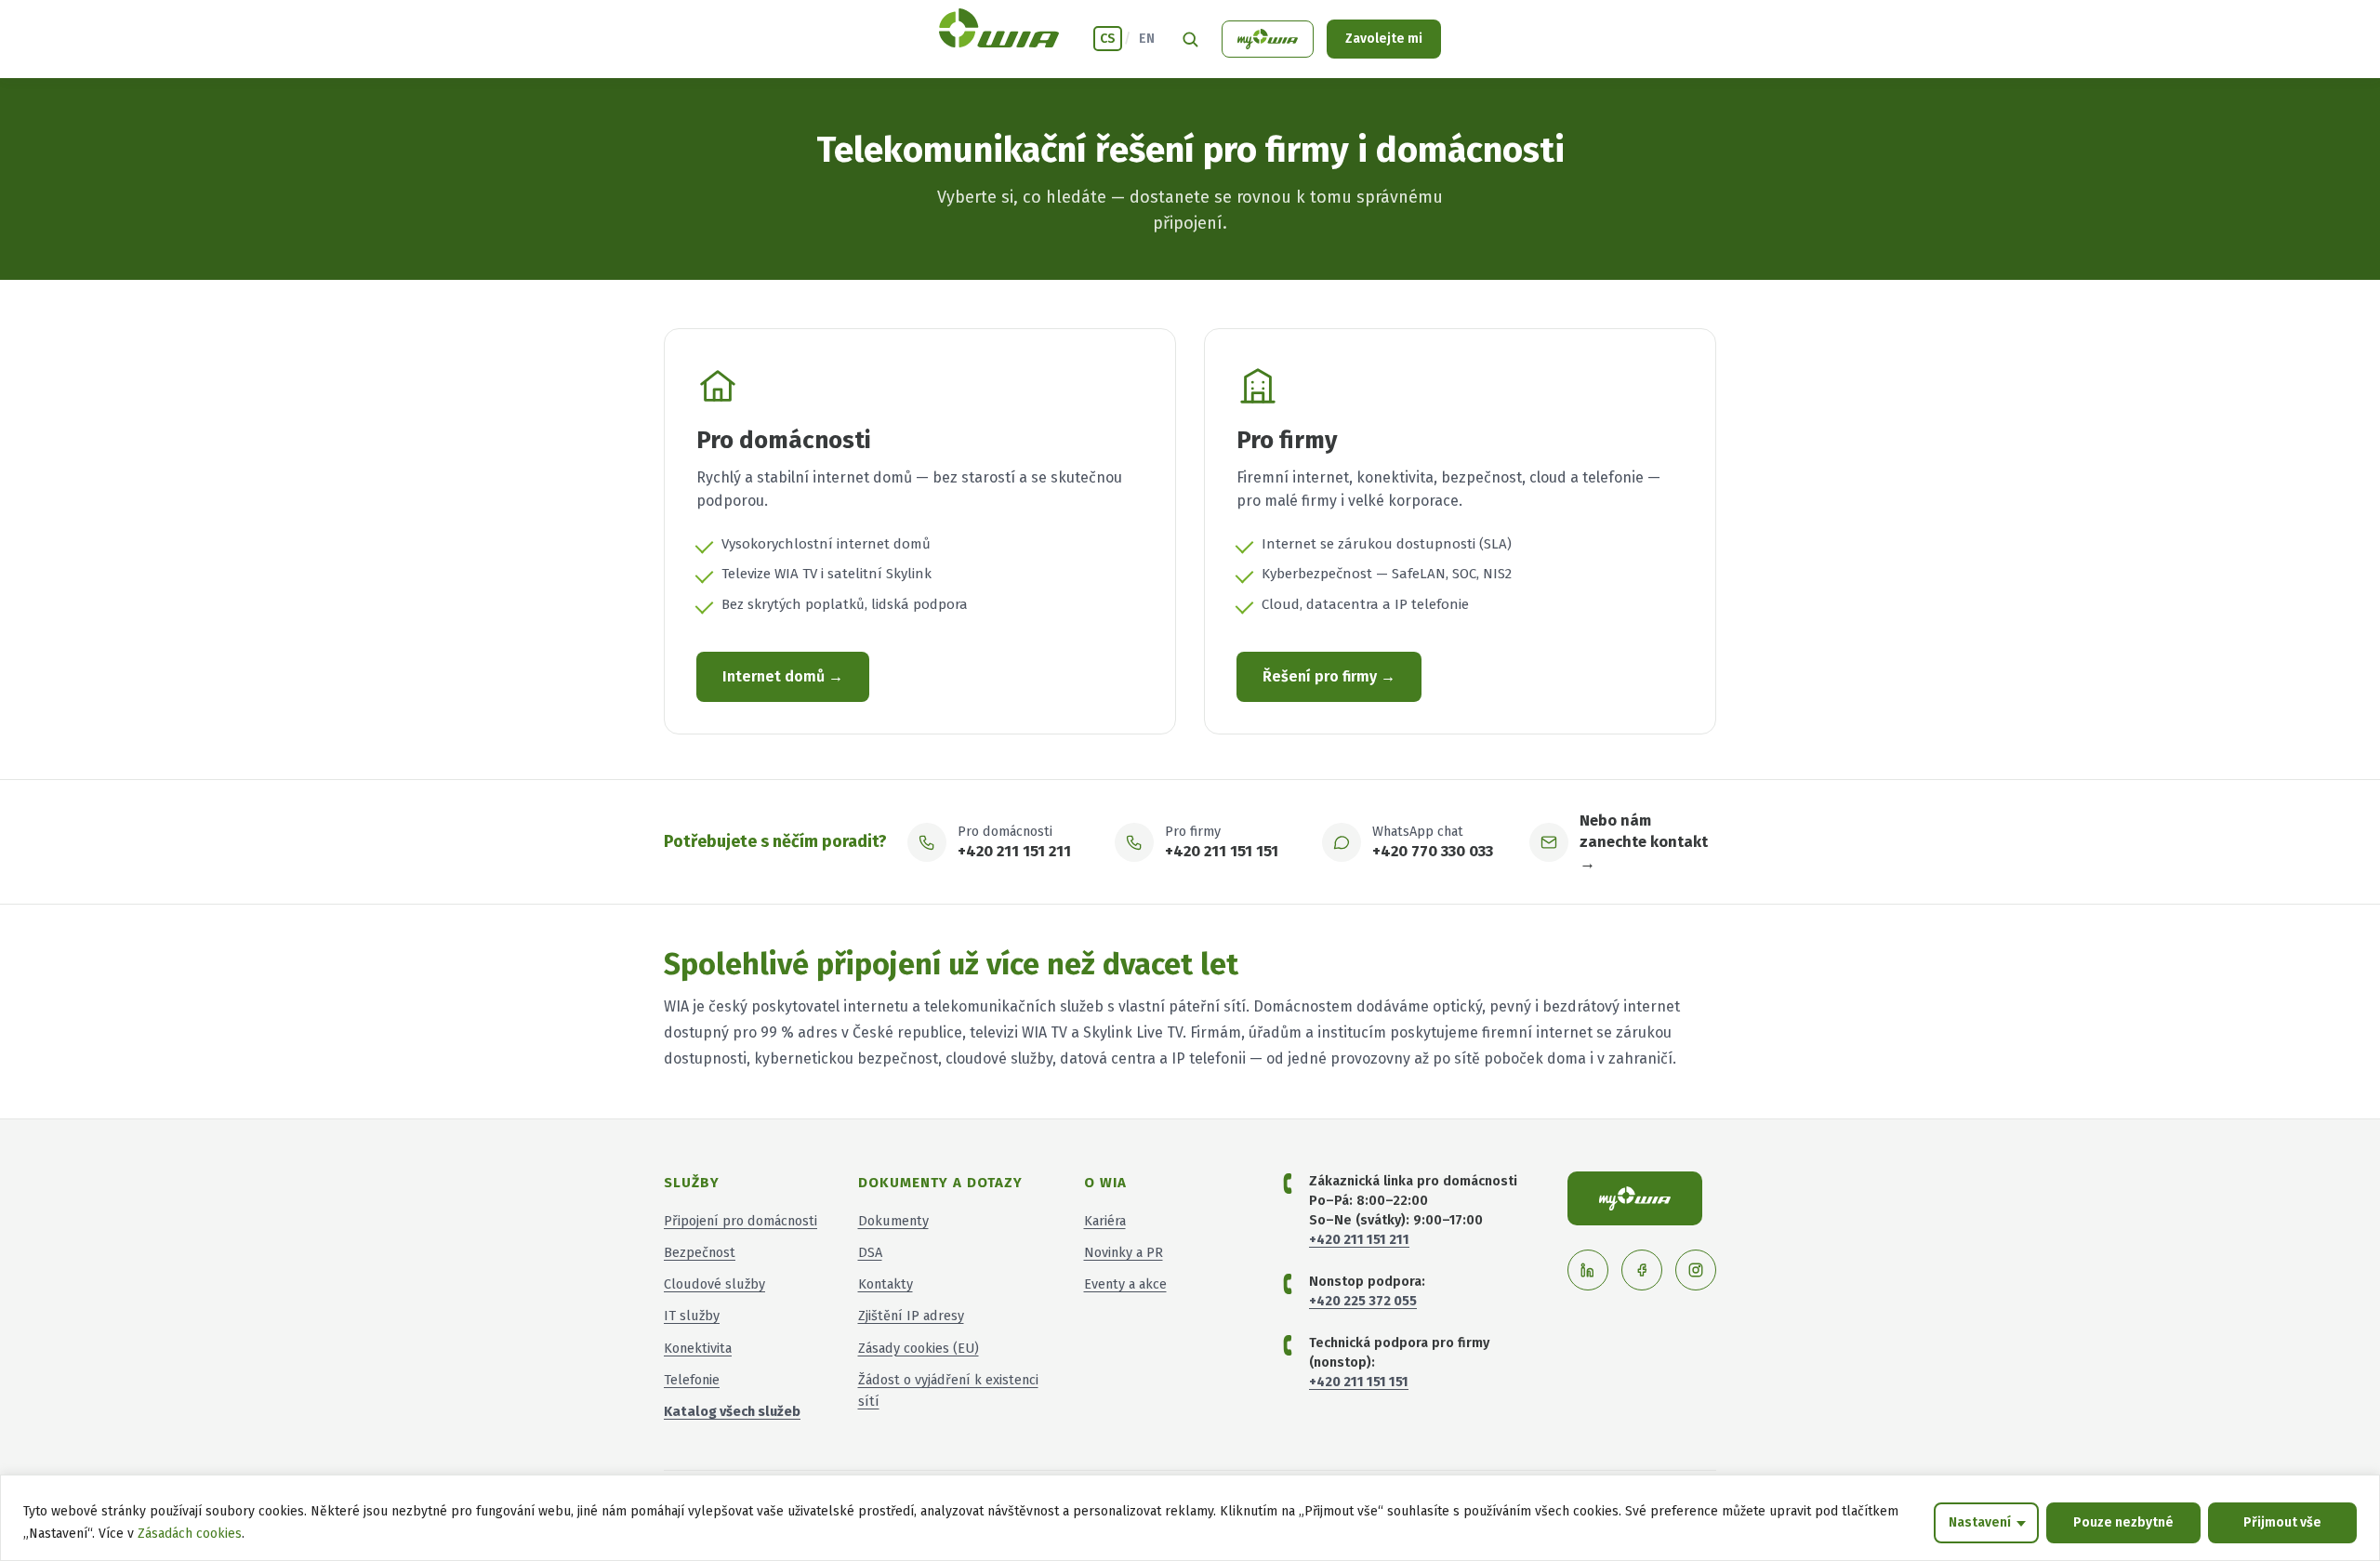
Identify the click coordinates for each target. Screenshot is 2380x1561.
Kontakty (886, 1284)
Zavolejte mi (1384, 39)
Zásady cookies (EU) (919, 1348)
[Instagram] (1696, 1270)
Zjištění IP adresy (911, 1316)
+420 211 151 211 (1014, 851)
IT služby (692, 1316)
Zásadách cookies (190, 1534)
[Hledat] (1190, 39)
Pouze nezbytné (2123, 1522)
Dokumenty (893, 1221)
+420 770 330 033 (1433, 851)
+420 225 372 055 (1363, 1301)
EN (1147, 39)
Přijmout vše (2282, 1522)
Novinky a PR (1124, 1252)
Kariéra (1105, 1221)
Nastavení (1980, 1522)
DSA (870, 1252)
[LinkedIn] (1588, 1270)
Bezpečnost (700, 1252)
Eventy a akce (1125, 1284)
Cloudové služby (714, 1284)
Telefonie (692, 1380)
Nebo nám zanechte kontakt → (1644, 842)
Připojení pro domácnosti (740, 1221)
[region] (1190, 1518)
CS (1108, 39)
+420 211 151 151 (1222, 851)
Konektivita (698, 1348)
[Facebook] (1642, 1270)
